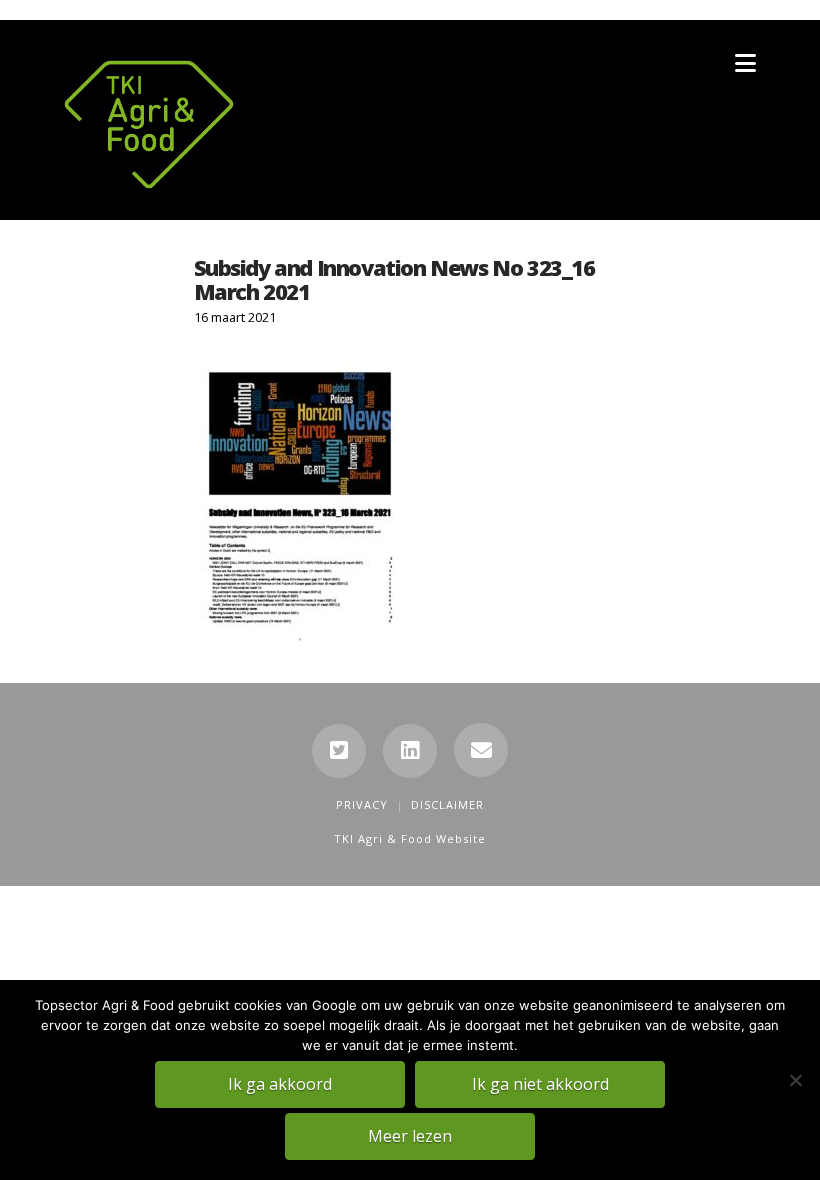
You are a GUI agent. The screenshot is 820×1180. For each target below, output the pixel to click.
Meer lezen (410, 1136)
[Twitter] (339, 751)
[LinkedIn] (410, 751)
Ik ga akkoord (280, 1084)
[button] (745, 63)
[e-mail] (481, 750)
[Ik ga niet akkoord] (795, 1080)
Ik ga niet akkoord (540, 1084)
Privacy (362, 804)
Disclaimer (447, 804)
